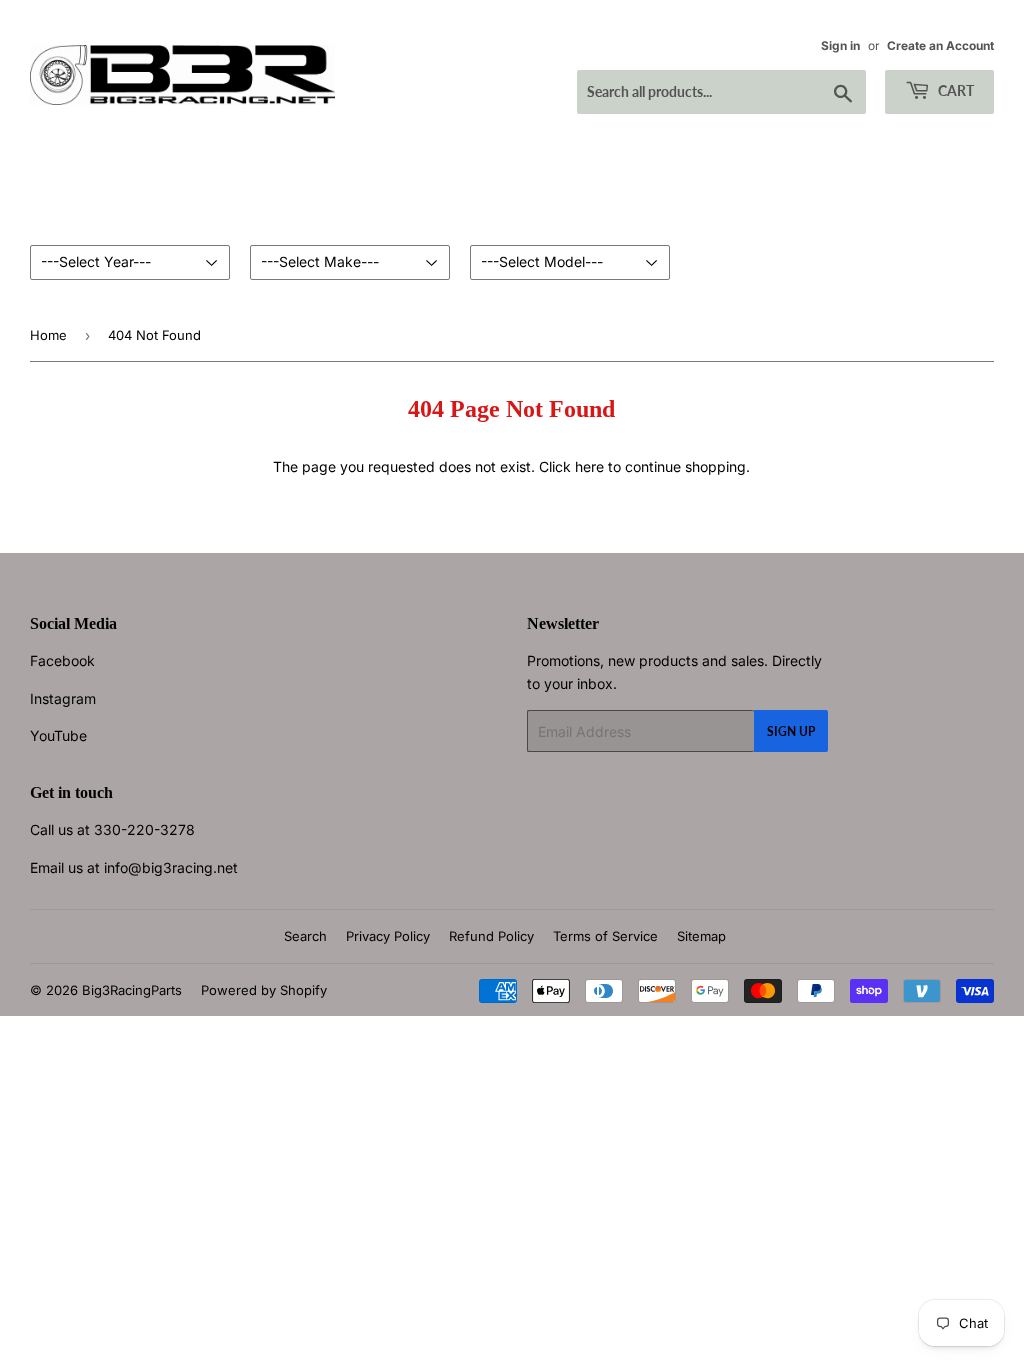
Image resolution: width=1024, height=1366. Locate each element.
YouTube (58, 735)
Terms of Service (605, 936)
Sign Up (791, 731)
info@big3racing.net (171, 867)
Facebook (62, 660)
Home (48, 335)
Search (305, 936)
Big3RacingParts (132, 990)
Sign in (840, 45)
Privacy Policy (388, 936)
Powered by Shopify (264, 990)
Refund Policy (491, 936)
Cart (954, 90)
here (589, 466)
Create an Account (940, 45)
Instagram (63, 698)
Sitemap (701, 936)
